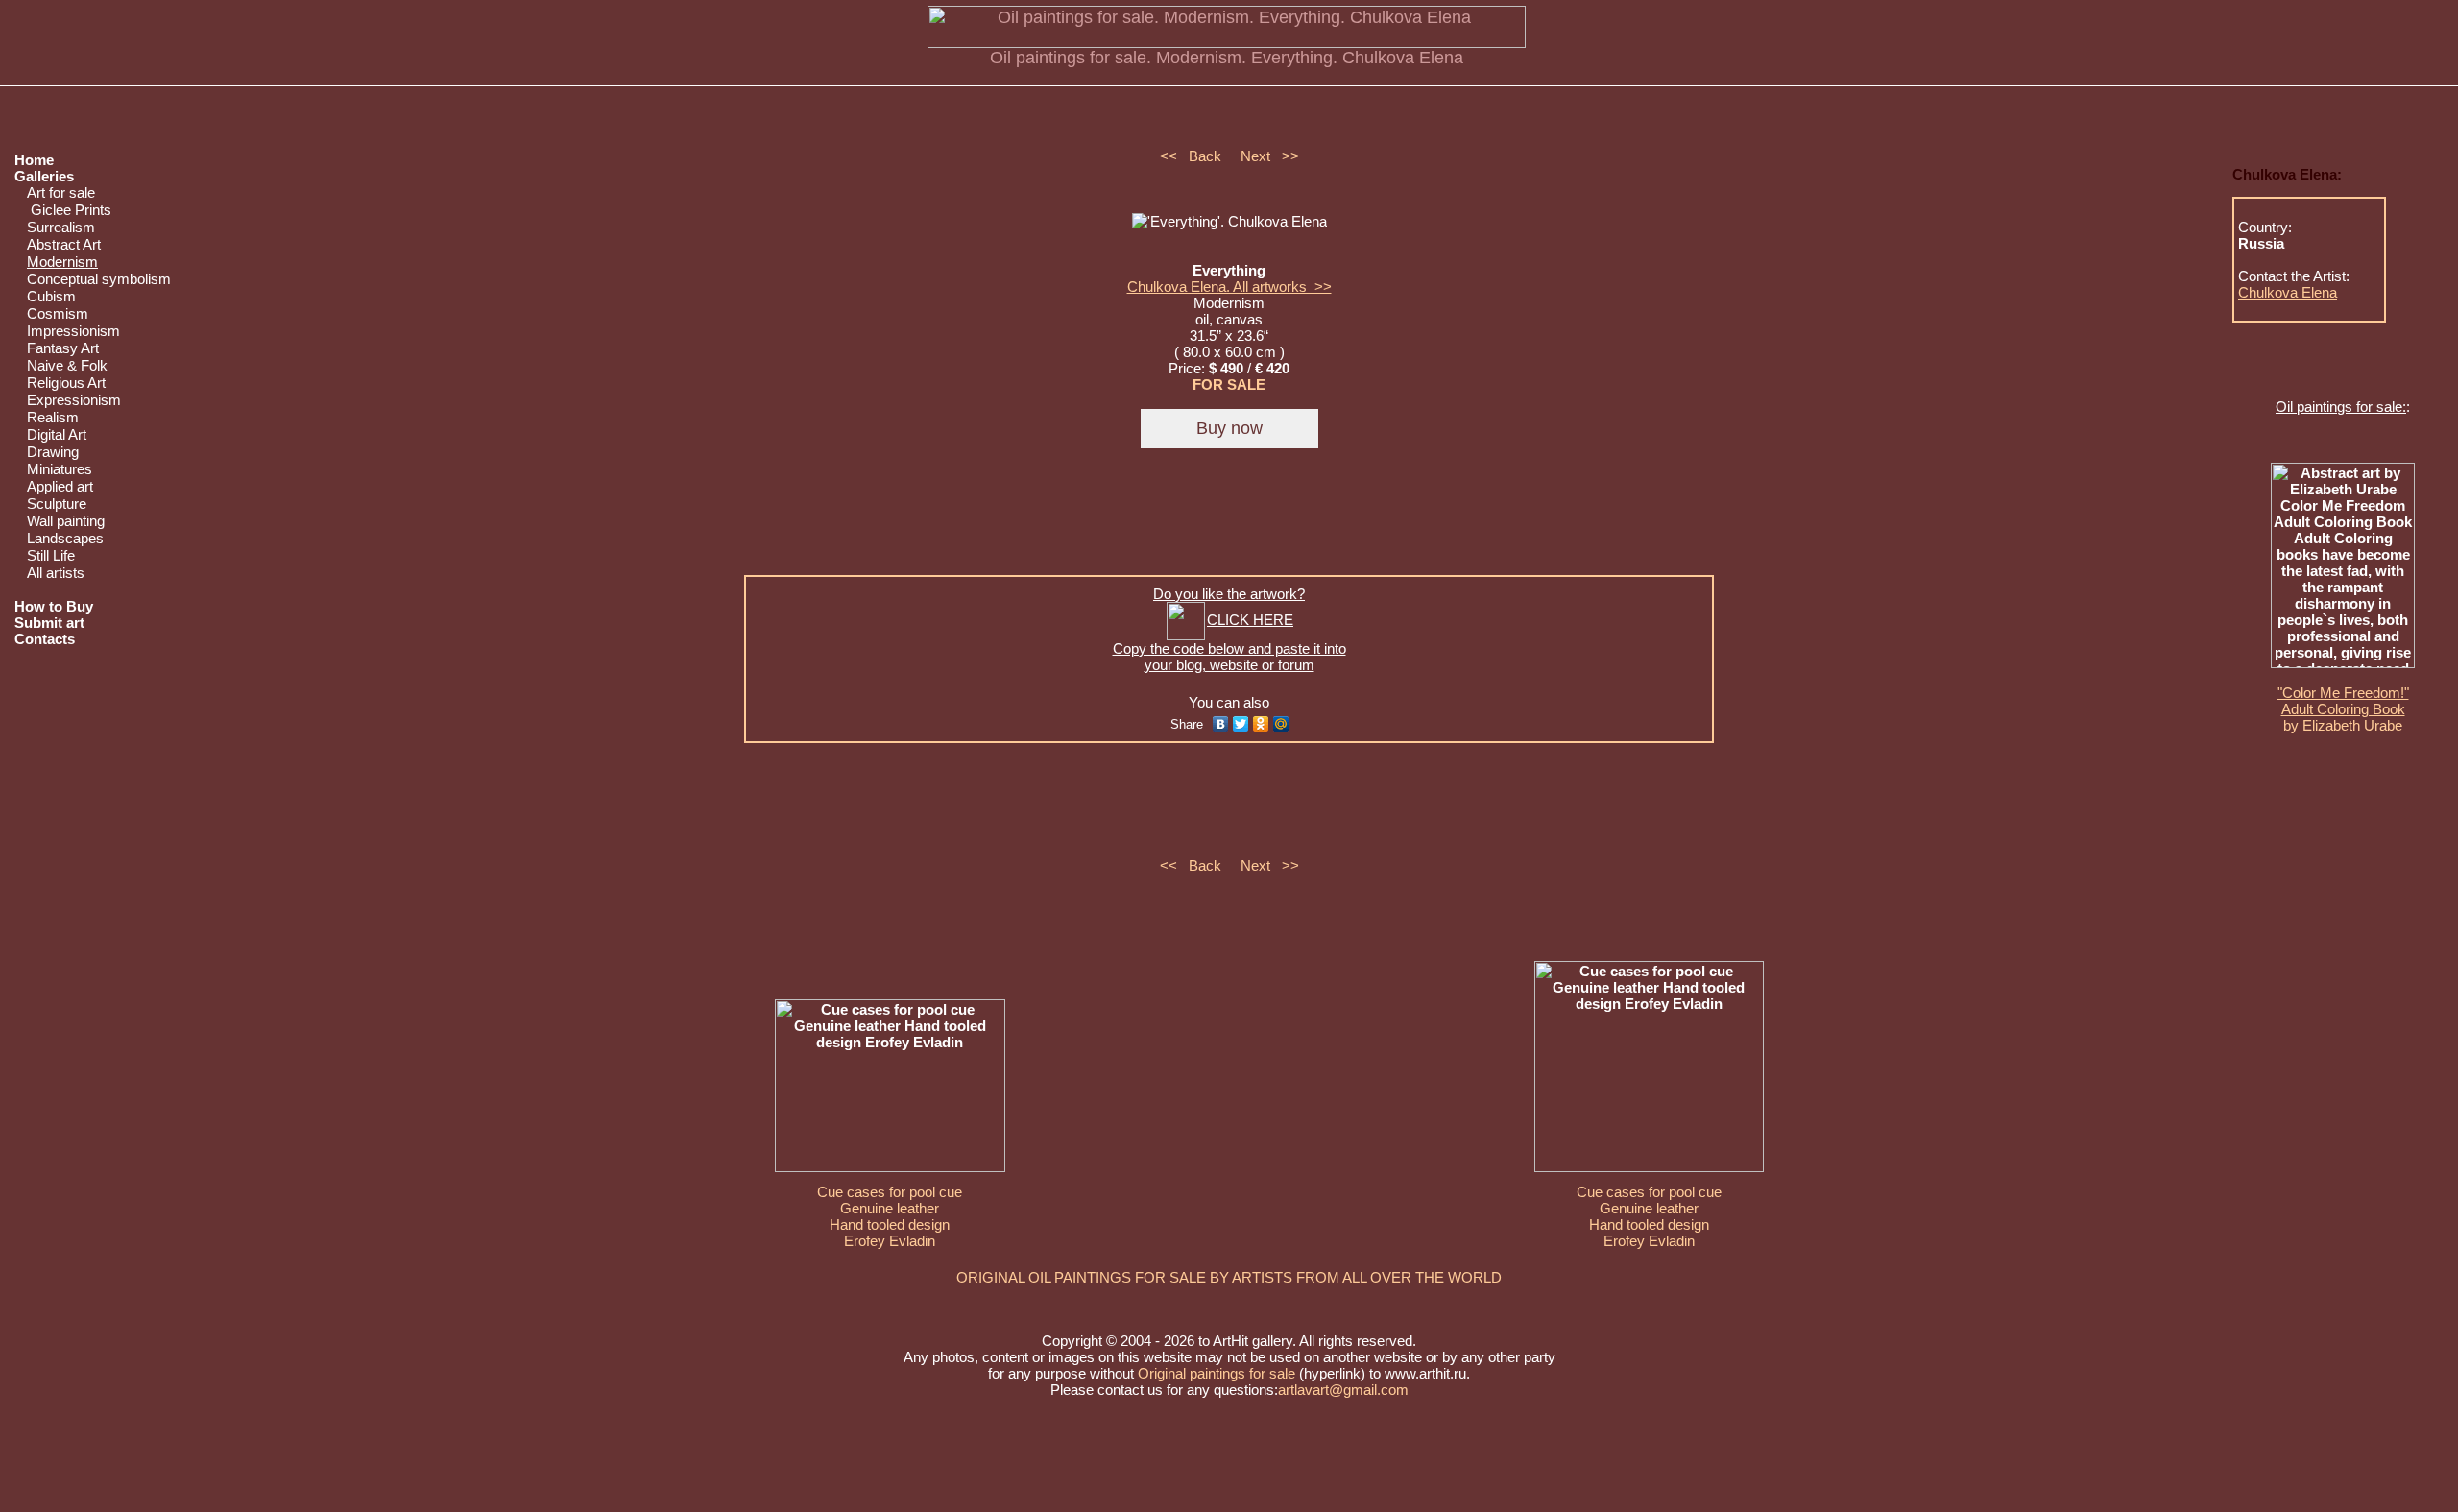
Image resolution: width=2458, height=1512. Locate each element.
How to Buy (54, 606)
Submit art (49, 623)
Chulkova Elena (2288, 292)
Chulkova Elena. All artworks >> (1229, 287)
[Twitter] (1241, 724)
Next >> (1268, 156)
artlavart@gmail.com (1343, 1390)
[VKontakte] (1221, 724)
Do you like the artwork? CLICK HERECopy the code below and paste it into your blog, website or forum (1229, 629)
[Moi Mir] (1281, 724)
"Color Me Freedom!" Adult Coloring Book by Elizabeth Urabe (2343, 709)
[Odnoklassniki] (1261, 724)
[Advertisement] (1229, 552)
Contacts (45, 639)
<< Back (1191, 156)
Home (34, 160)
